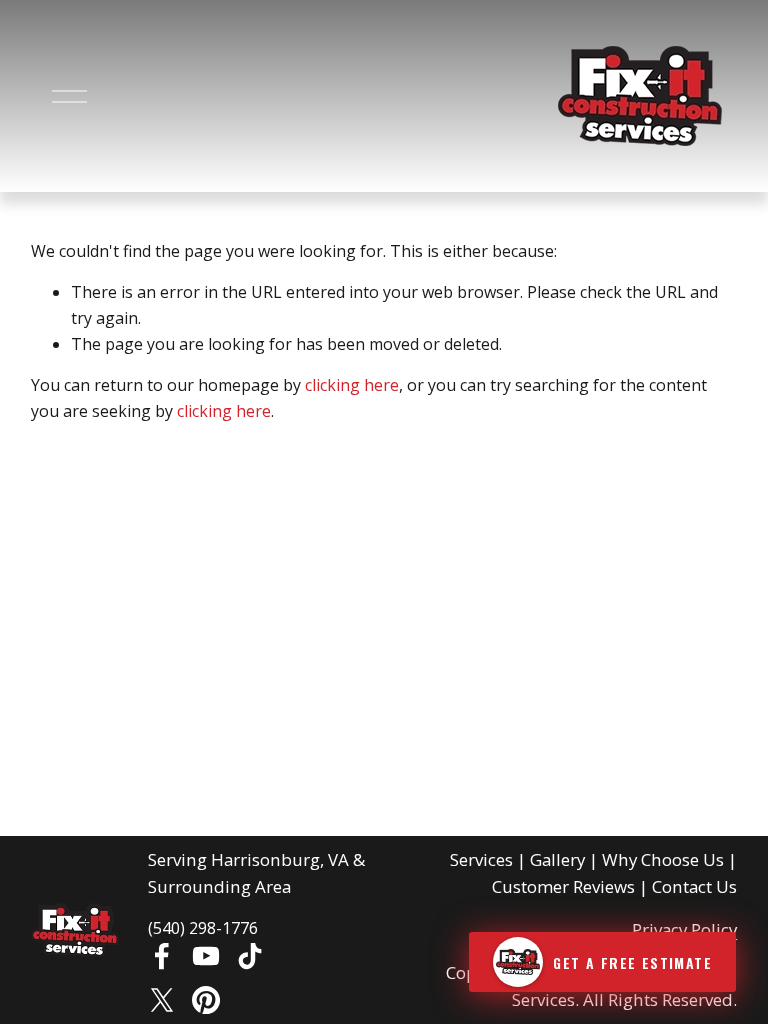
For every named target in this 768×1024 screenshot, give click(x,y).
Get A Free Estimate (632, 962)
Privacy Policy (684, 929)
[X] (162, 1000)
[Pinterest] (206, 1000)
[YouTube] (206, 956)
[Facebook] (162, 956)
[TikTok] (250, 956)
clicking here (352, 385)
